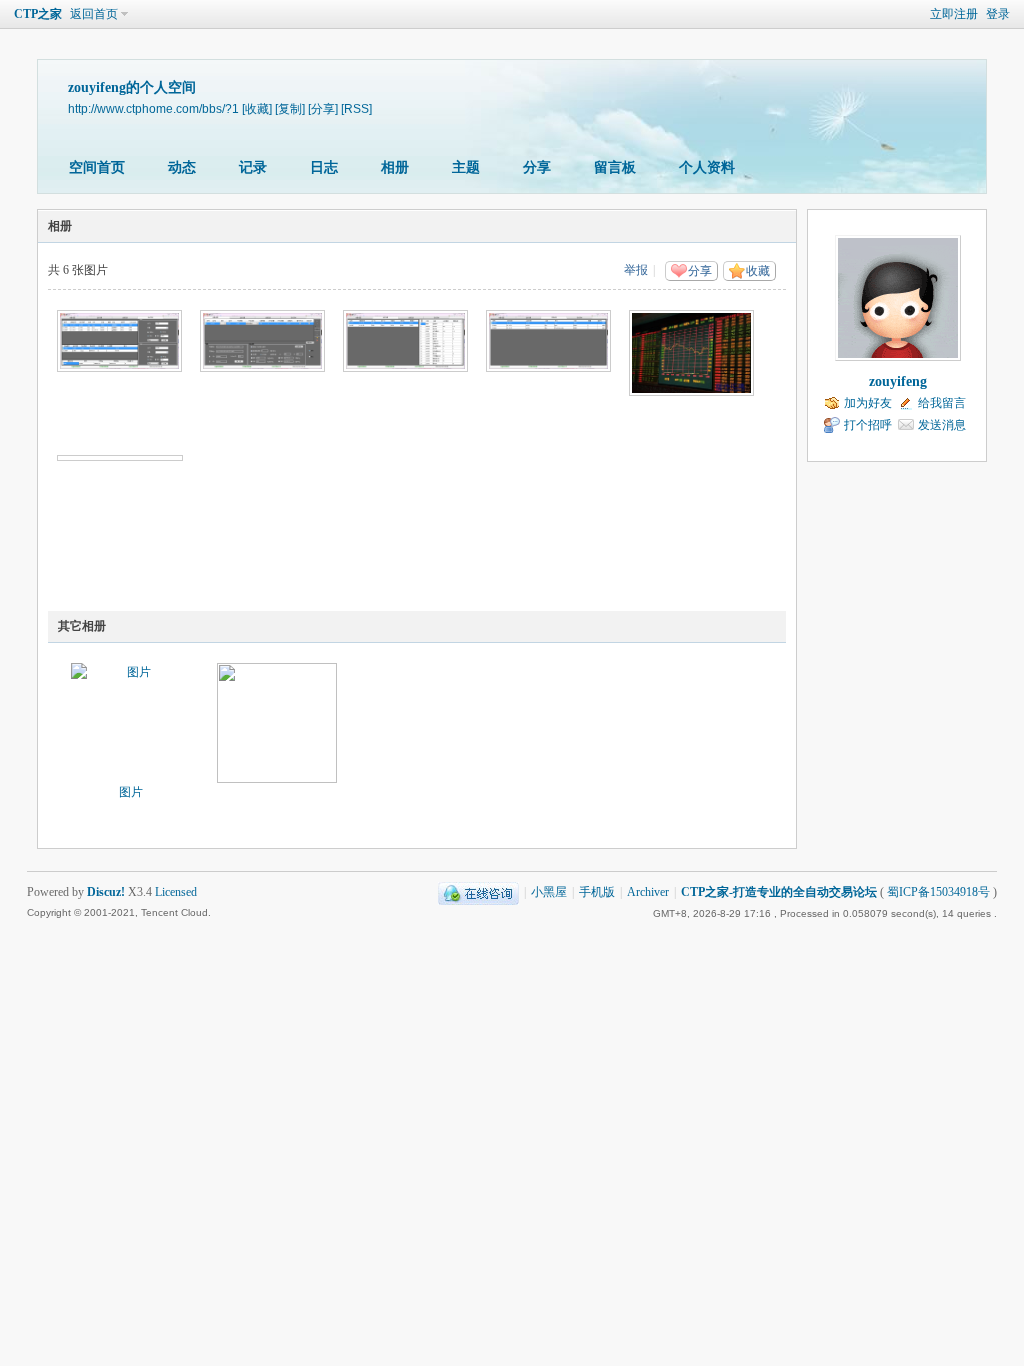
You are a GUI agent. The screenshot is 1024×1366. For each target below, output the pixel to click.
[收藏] (257, 108)
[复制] (290, 108)
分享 (537, 167)
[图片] (131, 723)
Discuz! (106, 892)
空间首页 (97, 167)
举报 (636, 270)
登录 (998, 14)
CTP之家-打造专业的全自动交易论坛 (779, 892)
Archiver (648, 892)
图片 (131, 792)
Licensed (176, 892)
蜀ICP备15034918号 (938, 892)
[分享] (323, 108)
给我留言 (942, 403)
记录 (253, 167)
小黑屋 (549, 892)
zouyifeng (898, 381)
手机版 (597, 892)
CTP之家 (38, 14)
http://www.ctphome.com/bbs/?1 (153, 108)
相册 (395, 167)
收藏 (758, 271)
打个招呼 (868, 425)
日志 (324, 167)
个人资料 (707, 167)
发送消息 (942, 425)
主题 (466, 167)
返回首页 (94, 14)
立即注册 (954, 14)
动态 (182, 167)
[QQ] (478, 892)
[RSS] (356, 108)
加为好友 (868, 403)
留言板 (615, 167)
